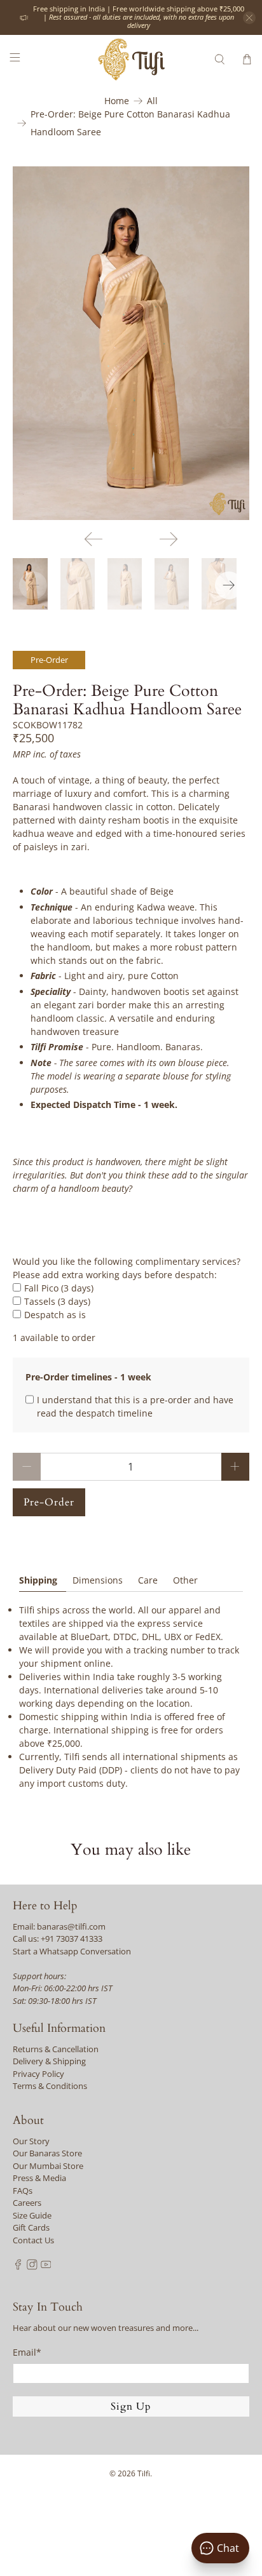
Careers (27, 2203)
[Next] (169, 539)
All (152, 101)
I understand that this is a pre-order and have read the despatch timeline (135, 1406)
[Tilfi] (131, 59)
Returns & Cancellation (56, 2049)
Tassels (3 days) (57, 1301)
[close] (249, 18)
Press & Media (39, 2178)
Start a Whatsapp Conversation (72, 1951)
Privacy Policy (38, 2074)
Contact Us (33, 2240)
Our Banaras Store (47, 2153)
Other (185, 1580)
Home (117, 101)
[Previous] (93, 539)
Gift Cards (31, 2227)
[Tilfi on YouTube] (46, 2267)
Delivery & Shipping (49, 2061)
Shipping (38, 1580)
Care (148, 1580)
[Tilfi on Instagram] (32, 2267)
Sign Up (131, 2406)
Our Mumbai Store (48, 2166)
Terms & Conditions (50, 2086)
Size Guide (32, 2215)
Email (27, 2352)
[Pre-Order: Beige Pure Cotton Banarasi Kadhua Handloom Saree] (131, 343)
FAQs (23, 2191)
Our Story (31, 2141)
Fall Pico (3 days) (59, 1288)
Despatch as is (55, 1315)
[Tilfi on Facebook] (18, 2267)
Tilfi (144, 2473)
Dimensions (98, 1580)
